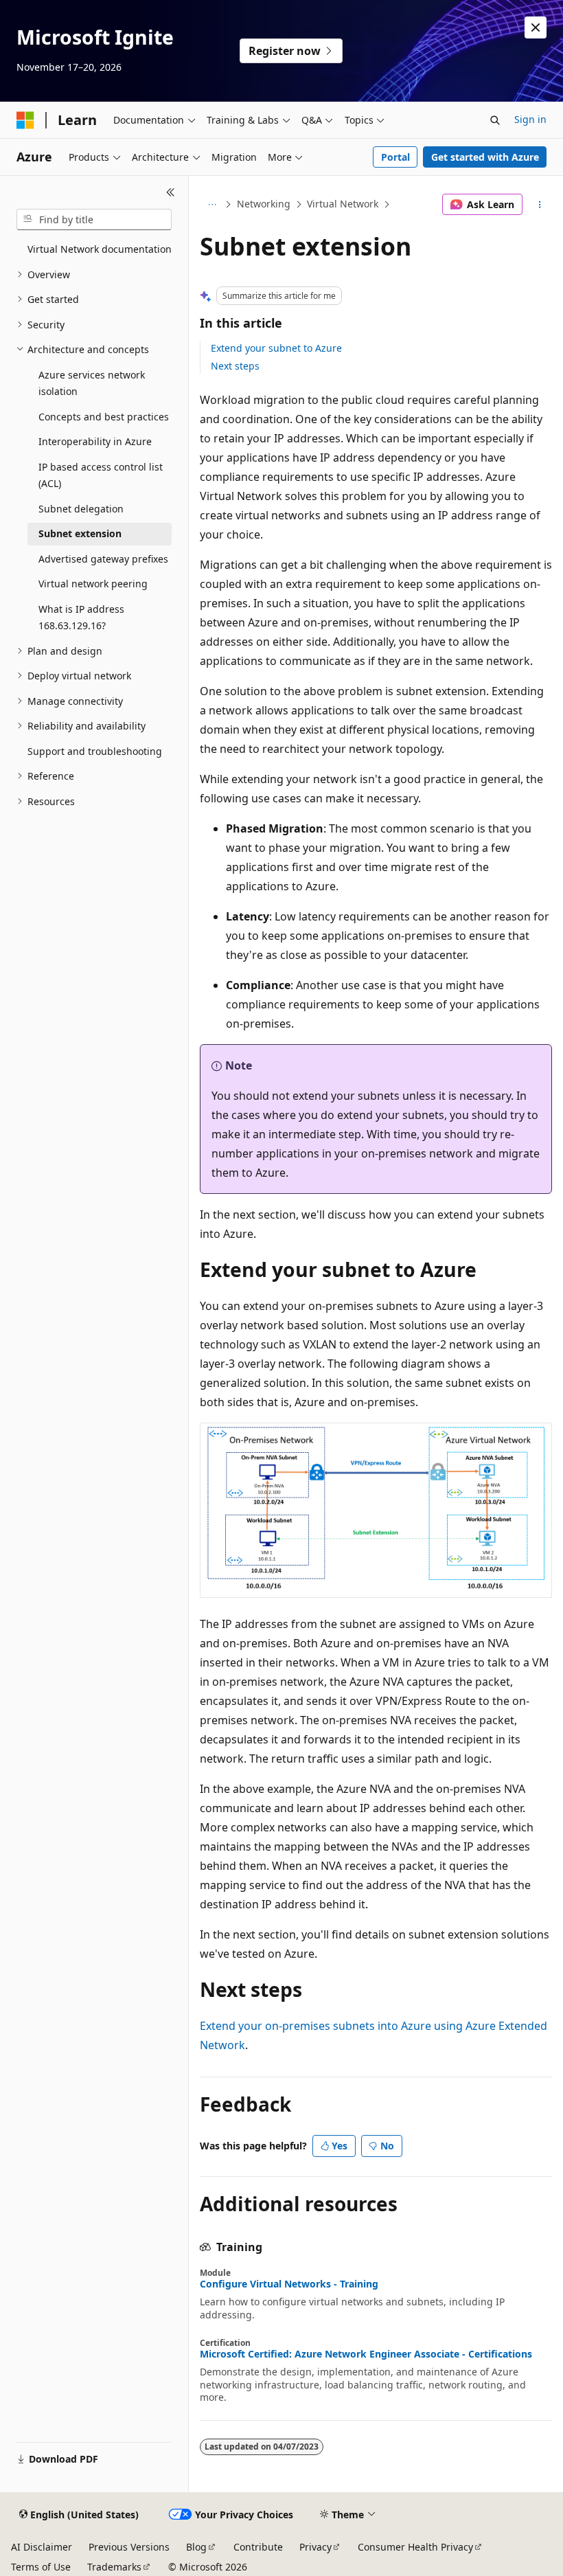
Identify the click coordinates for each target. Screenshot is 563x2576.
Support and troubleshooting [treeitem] (95, 751)
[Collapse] (171, 192)
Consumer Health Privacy (415, 2547)
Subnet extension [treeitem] (80, 533)
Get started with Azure (485, 157)
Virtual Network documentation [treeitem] (100, 249)
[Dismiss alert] (536, 27)
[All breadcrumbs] (212, 205)
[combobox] (94, 220)
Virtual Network (343, 204)
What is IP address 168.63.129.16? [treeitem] (81, 618)
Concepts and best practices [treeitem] (104, 417)
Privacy (315, 2547)
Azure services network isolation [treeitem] (92, 383)
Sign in (530, 119)
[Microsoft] (25, 120)
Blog (196, 2547)
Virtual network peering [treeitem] (93, 584)
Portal (395, 157)
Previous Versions (129, 2547)
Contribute (258, 2547)
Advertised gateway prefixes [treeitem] (103, 559)
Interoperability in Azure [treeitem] (95, 441)
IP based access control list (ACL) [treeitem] (101, 475)
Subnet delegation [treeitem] (81, 509)
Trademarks (114, 2567)
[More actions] (540, 205)
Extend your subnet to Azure (276, 348)
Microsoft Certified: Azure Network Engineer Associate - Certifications (366, 2354)
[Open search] (495, 120)
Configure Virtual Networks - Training (289, 2284)
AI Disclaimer (42, 2547)
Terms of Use (41, 2567)
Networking (264, 204)
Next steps (235, 366)
